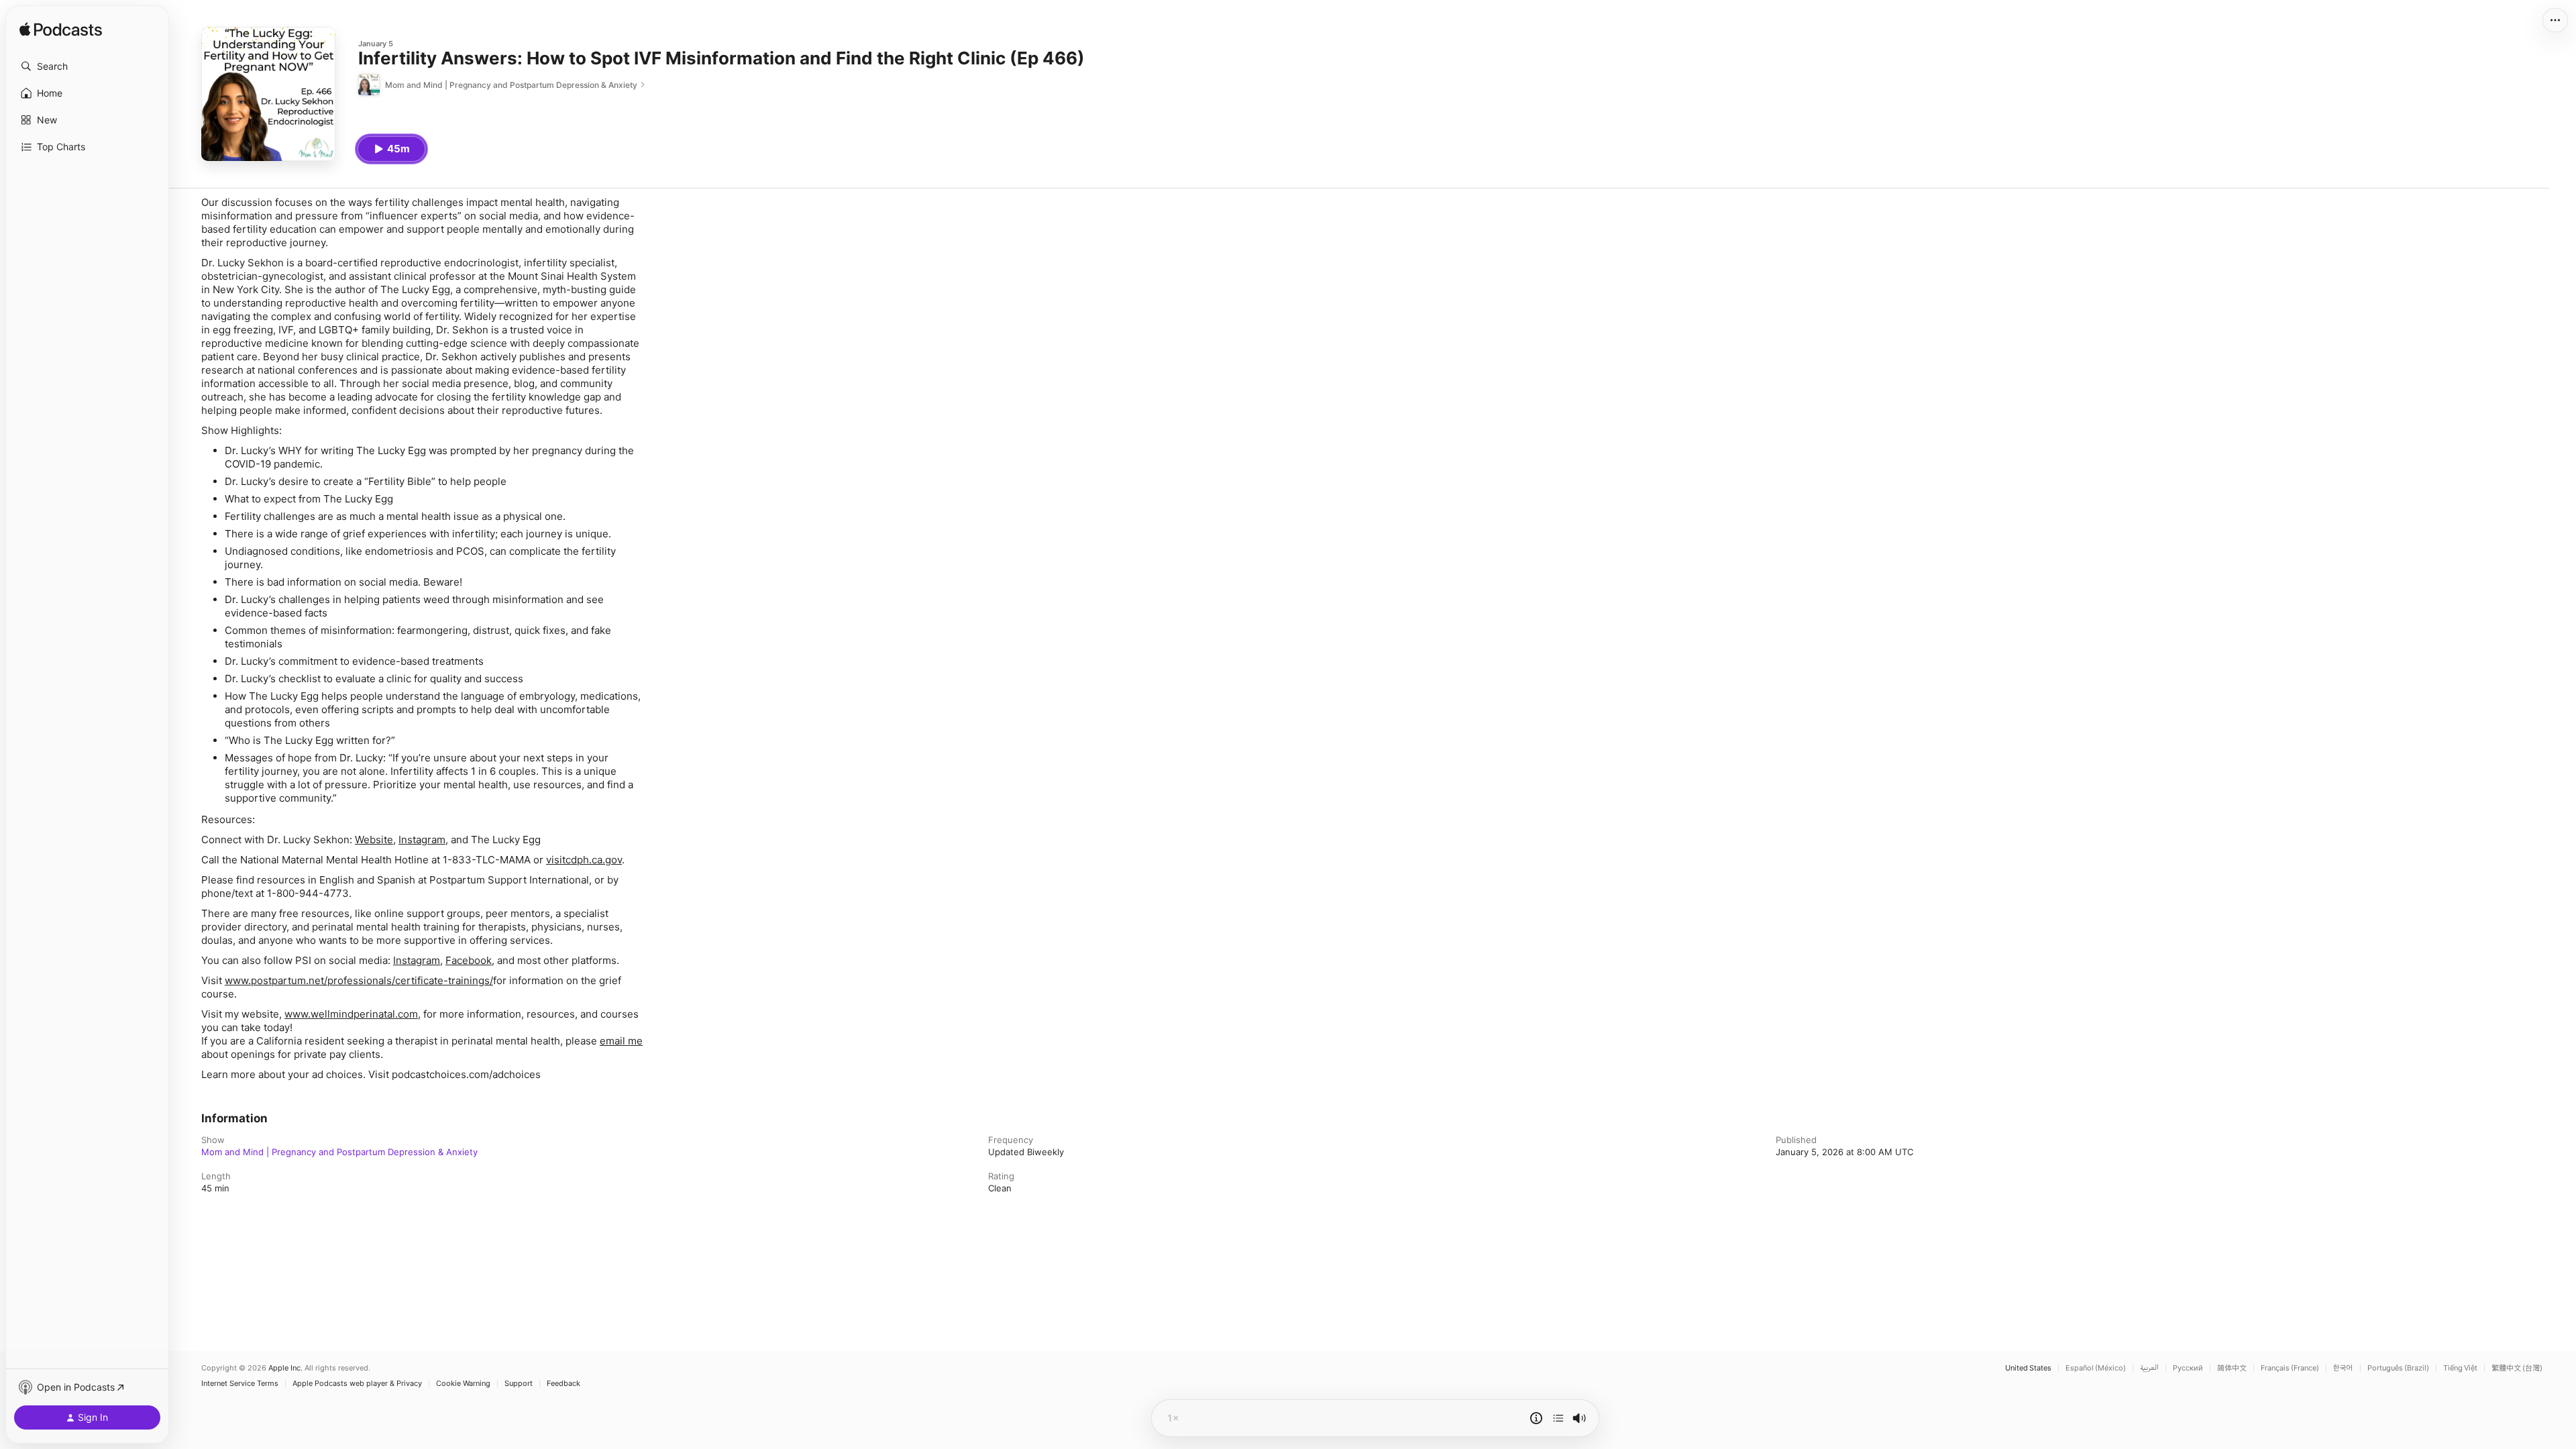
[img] (61, 30)
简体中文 (2232, 1368)
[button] (87, 66)
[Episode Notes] (1536, 1418)
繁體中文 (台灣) (2517, 1368)
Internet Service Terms (240, 1384)
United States (2028, 1368)
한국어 (2343, 1368)
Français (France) (2290, 1368)
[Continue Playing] (1558, 1418)
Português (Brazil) (2398, 1368)
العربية (2149, 1368)
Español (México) (2096, 1368)
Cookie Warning (463, 1384)
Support (519, 1384)
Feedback (563, 1384)
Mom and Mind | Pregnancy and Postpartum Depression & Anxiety (339, 1152)
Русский (2188, 1368)
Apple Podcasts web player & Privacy (357, 1384)
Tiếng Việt (2460, 1368)
